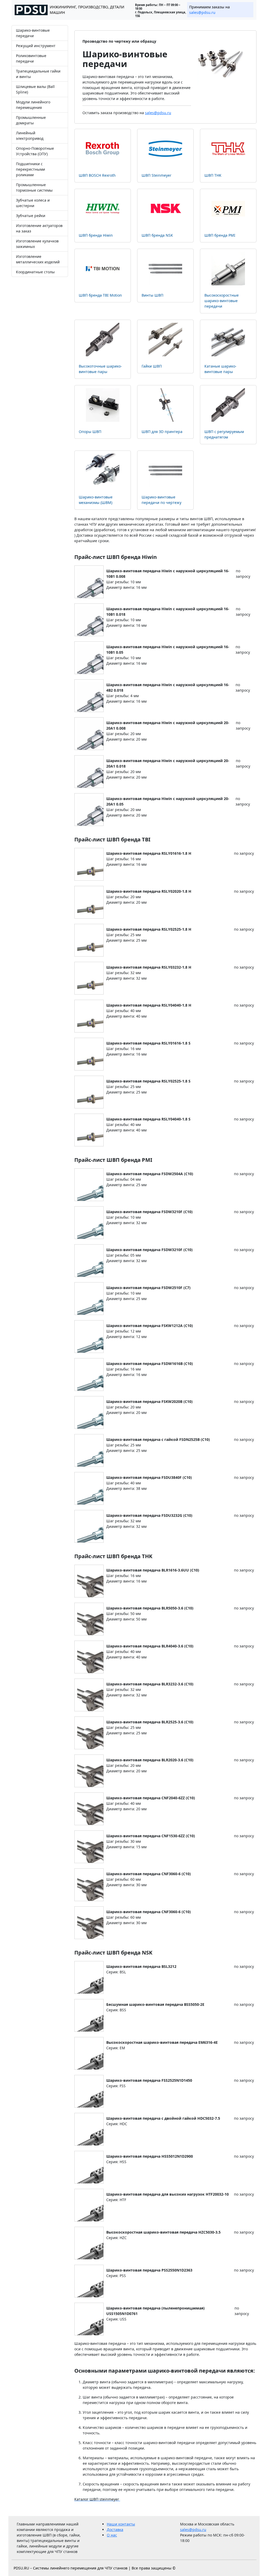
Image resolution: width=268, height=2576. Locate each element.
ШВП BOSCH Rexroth (97, 175)
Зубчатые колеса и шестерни (33, 203)
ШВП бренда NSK (157, 235)
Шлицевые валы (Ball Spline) (35, 89)
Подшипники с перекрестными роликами (30, 169)
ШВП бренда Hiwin (96, 235)
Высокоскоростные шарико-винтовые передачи (222, 301)
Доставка (115, 2530)
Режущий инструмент (36, 46)
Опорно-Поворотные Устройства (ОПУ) (35, 151)
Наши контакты (121, 2524)
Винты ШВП (152, 295)
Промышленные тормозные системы (34, 187)
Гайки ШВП (152, 366)
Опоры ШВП (90, 432)
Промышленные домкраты (31, 120)
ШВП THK (213, 175)
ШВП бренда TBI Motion (100, 295)
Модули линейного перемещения (33, 105)
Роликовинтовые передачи (31, 58)
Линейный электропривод (30, 136)
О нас (112, 2535)
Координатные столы (35, 272)
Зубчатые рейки (31, 216)
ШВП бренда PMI (220, 235)
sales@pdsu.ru (202, 12)
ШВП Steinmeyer (157, 175)
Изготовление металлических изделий (38, 259)
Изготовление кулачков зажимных (37, 244)
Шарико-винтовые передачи (33, 33)
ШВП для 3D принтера (162, 432)
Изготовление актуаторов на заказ (39, 228)
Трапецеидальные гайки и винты (38, 74)
